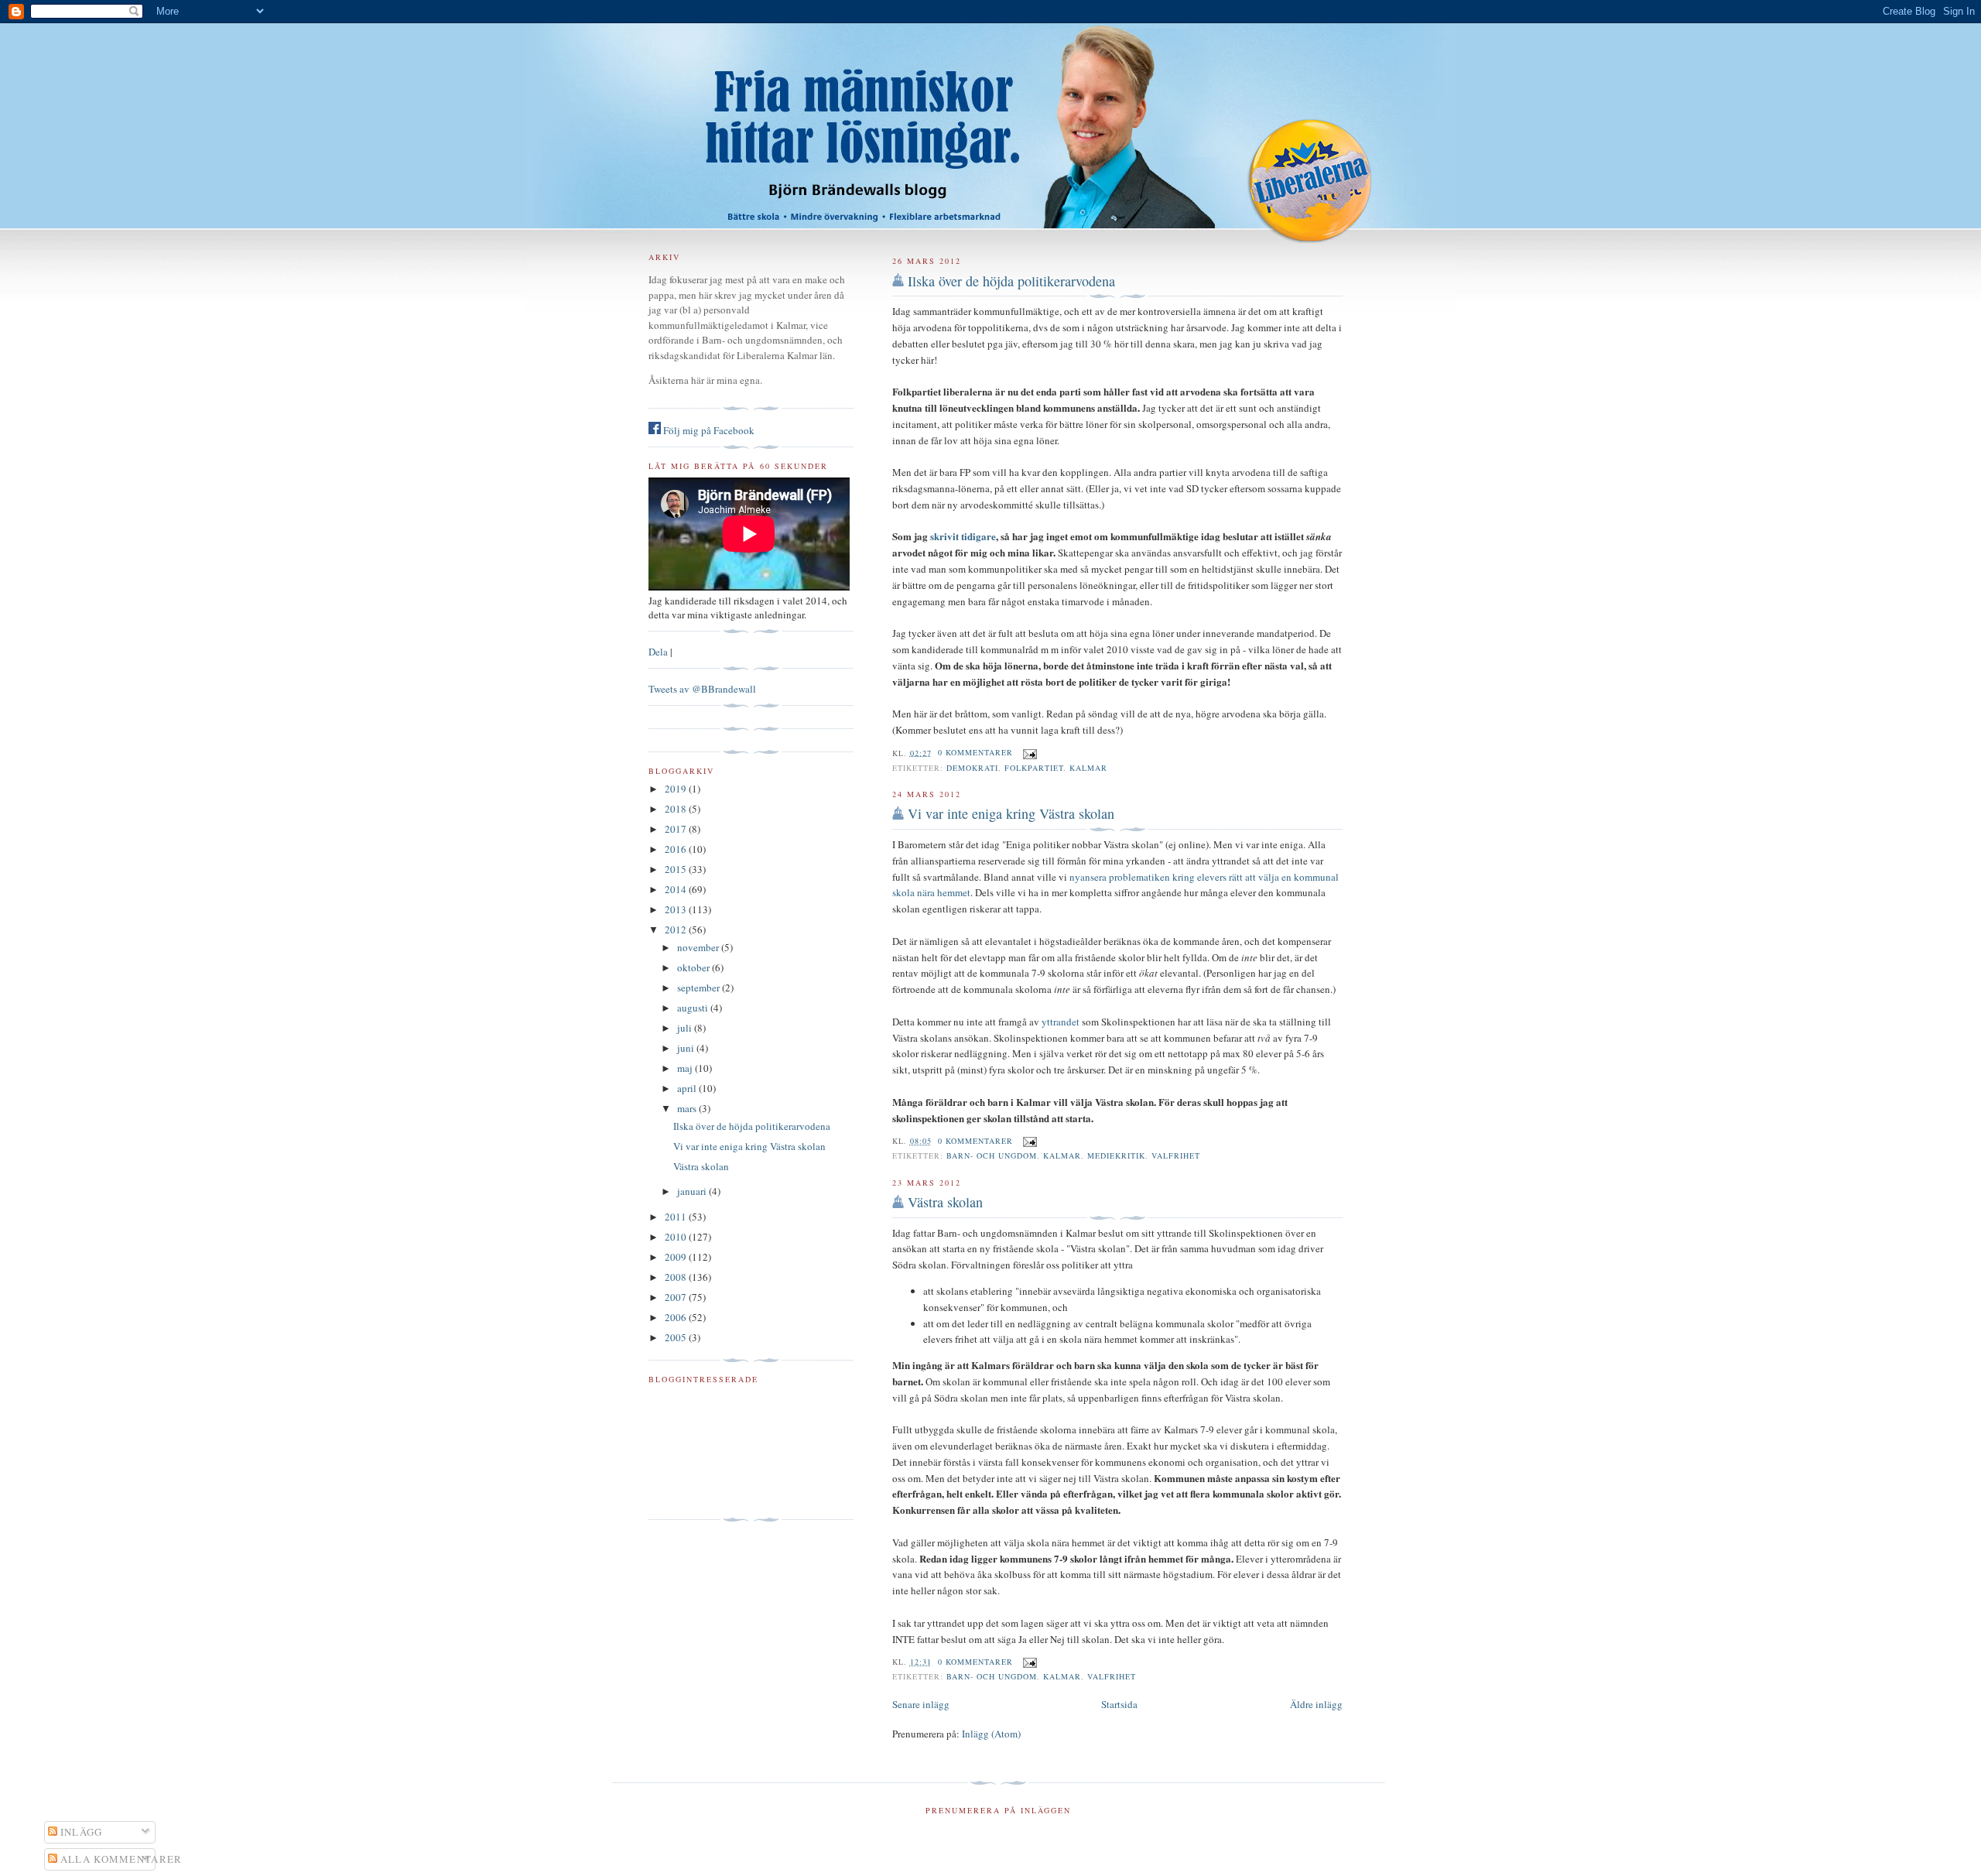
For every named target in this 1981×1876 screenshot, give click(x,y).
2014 (677, 889)
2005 (677, 1337)
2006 (677, 1317)
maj (686, 1068)
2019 (677, 789)
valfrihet (1176, 1155)
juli (686, 1028)
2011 (677, 1217)
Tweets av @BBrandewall (702, 689)
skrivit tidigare (963, 536)
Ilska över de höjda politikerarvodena (1011, 281)
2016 (677, 849)
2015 (677, 869)
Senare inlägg (921, 1704)
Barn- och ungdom (992, 1155)
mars (688, 1108)
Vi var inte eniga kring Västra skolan (1011, 813)
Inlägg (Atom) (991, 1734)
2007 (677, 1297)
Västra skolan (945, 1202)
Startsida (1119, 1704)
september (700, 988)
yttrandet (1061, 1022)
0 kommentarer (975, 752)
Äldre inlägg (1316, 1704)
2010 (677, 1237)
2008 (677, 1277)
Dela (658, 652)
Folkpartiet (1034, 768)
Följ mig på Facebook (708, 430)
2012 (677, 929)
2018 (677, 809)
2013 (677, 909)
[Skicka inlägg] (1028, 752)
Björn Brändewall (990, 116)
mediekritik (1116, 1155)
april (688, 1088)
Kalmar (1088, 768)
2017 (677, 829)
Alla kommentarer (120, 1859)
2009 (677, 1257)
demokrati (972, 768)
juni (687, 1048)
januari (693, 1191)
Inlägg (80, 1832)
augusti (694, 1008)
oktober (695, 967)
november (699, 947)
